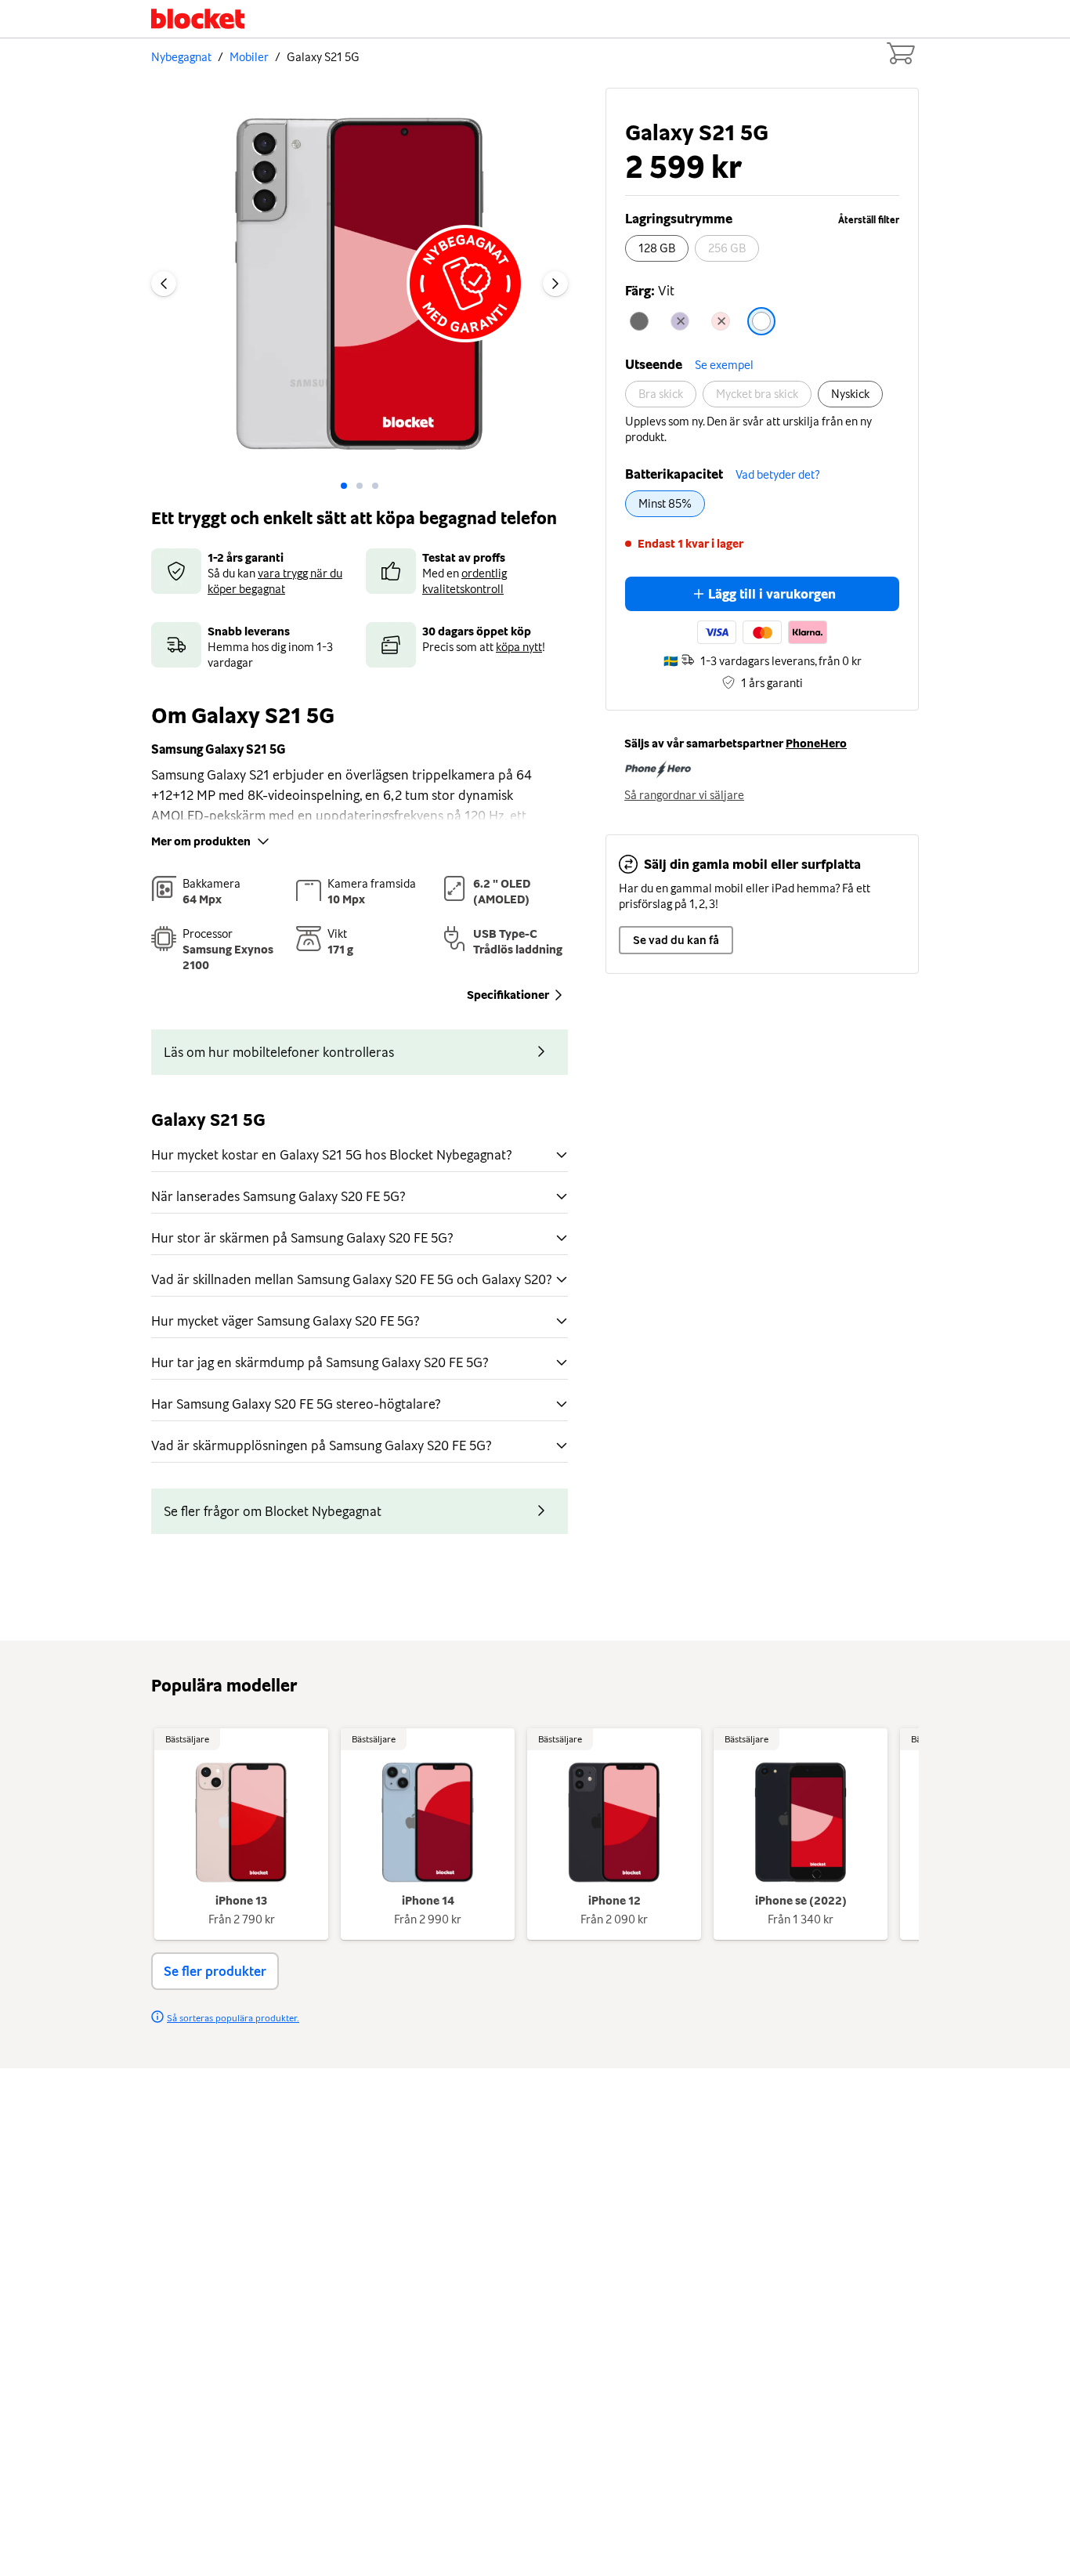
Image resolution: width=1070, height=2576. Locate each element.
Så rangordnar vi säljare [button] (684, 795)
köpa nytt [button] (519, 647)
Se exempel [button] (724, 365)
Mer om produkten (201, 841)
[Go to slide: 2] (375, 486)
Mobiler (249, 57)
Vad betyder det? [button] (777, 475)
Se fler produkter (215, 1971)
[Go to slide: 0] (344, 486)
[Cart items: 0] (900, 53)
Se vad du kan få (676, 940)
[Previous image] (164, 284)
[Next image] (555, 284)
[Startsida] (198, 19)
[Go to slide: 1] (360, 486)
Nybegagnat (181, 57)
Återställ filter (869, 220)
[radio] (657, 248)
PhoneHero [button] (816, 743)
